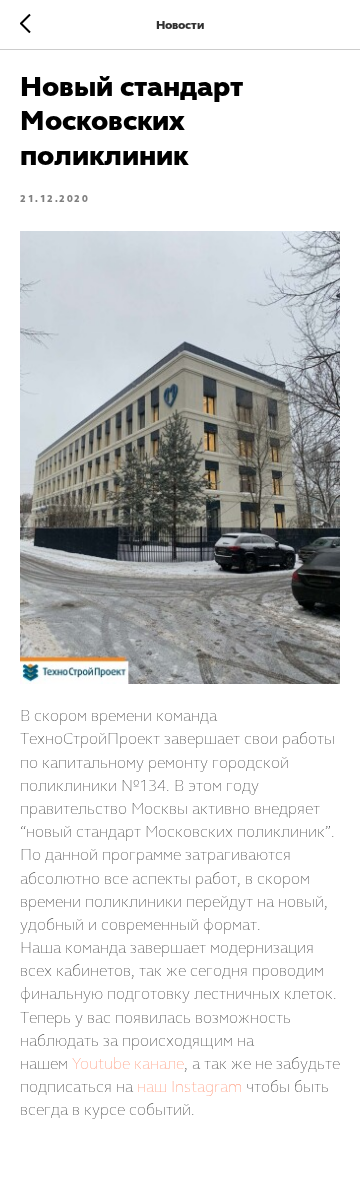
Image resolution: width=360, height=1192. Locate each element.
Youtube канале (128, 1063)
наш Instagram (189, 1086)
